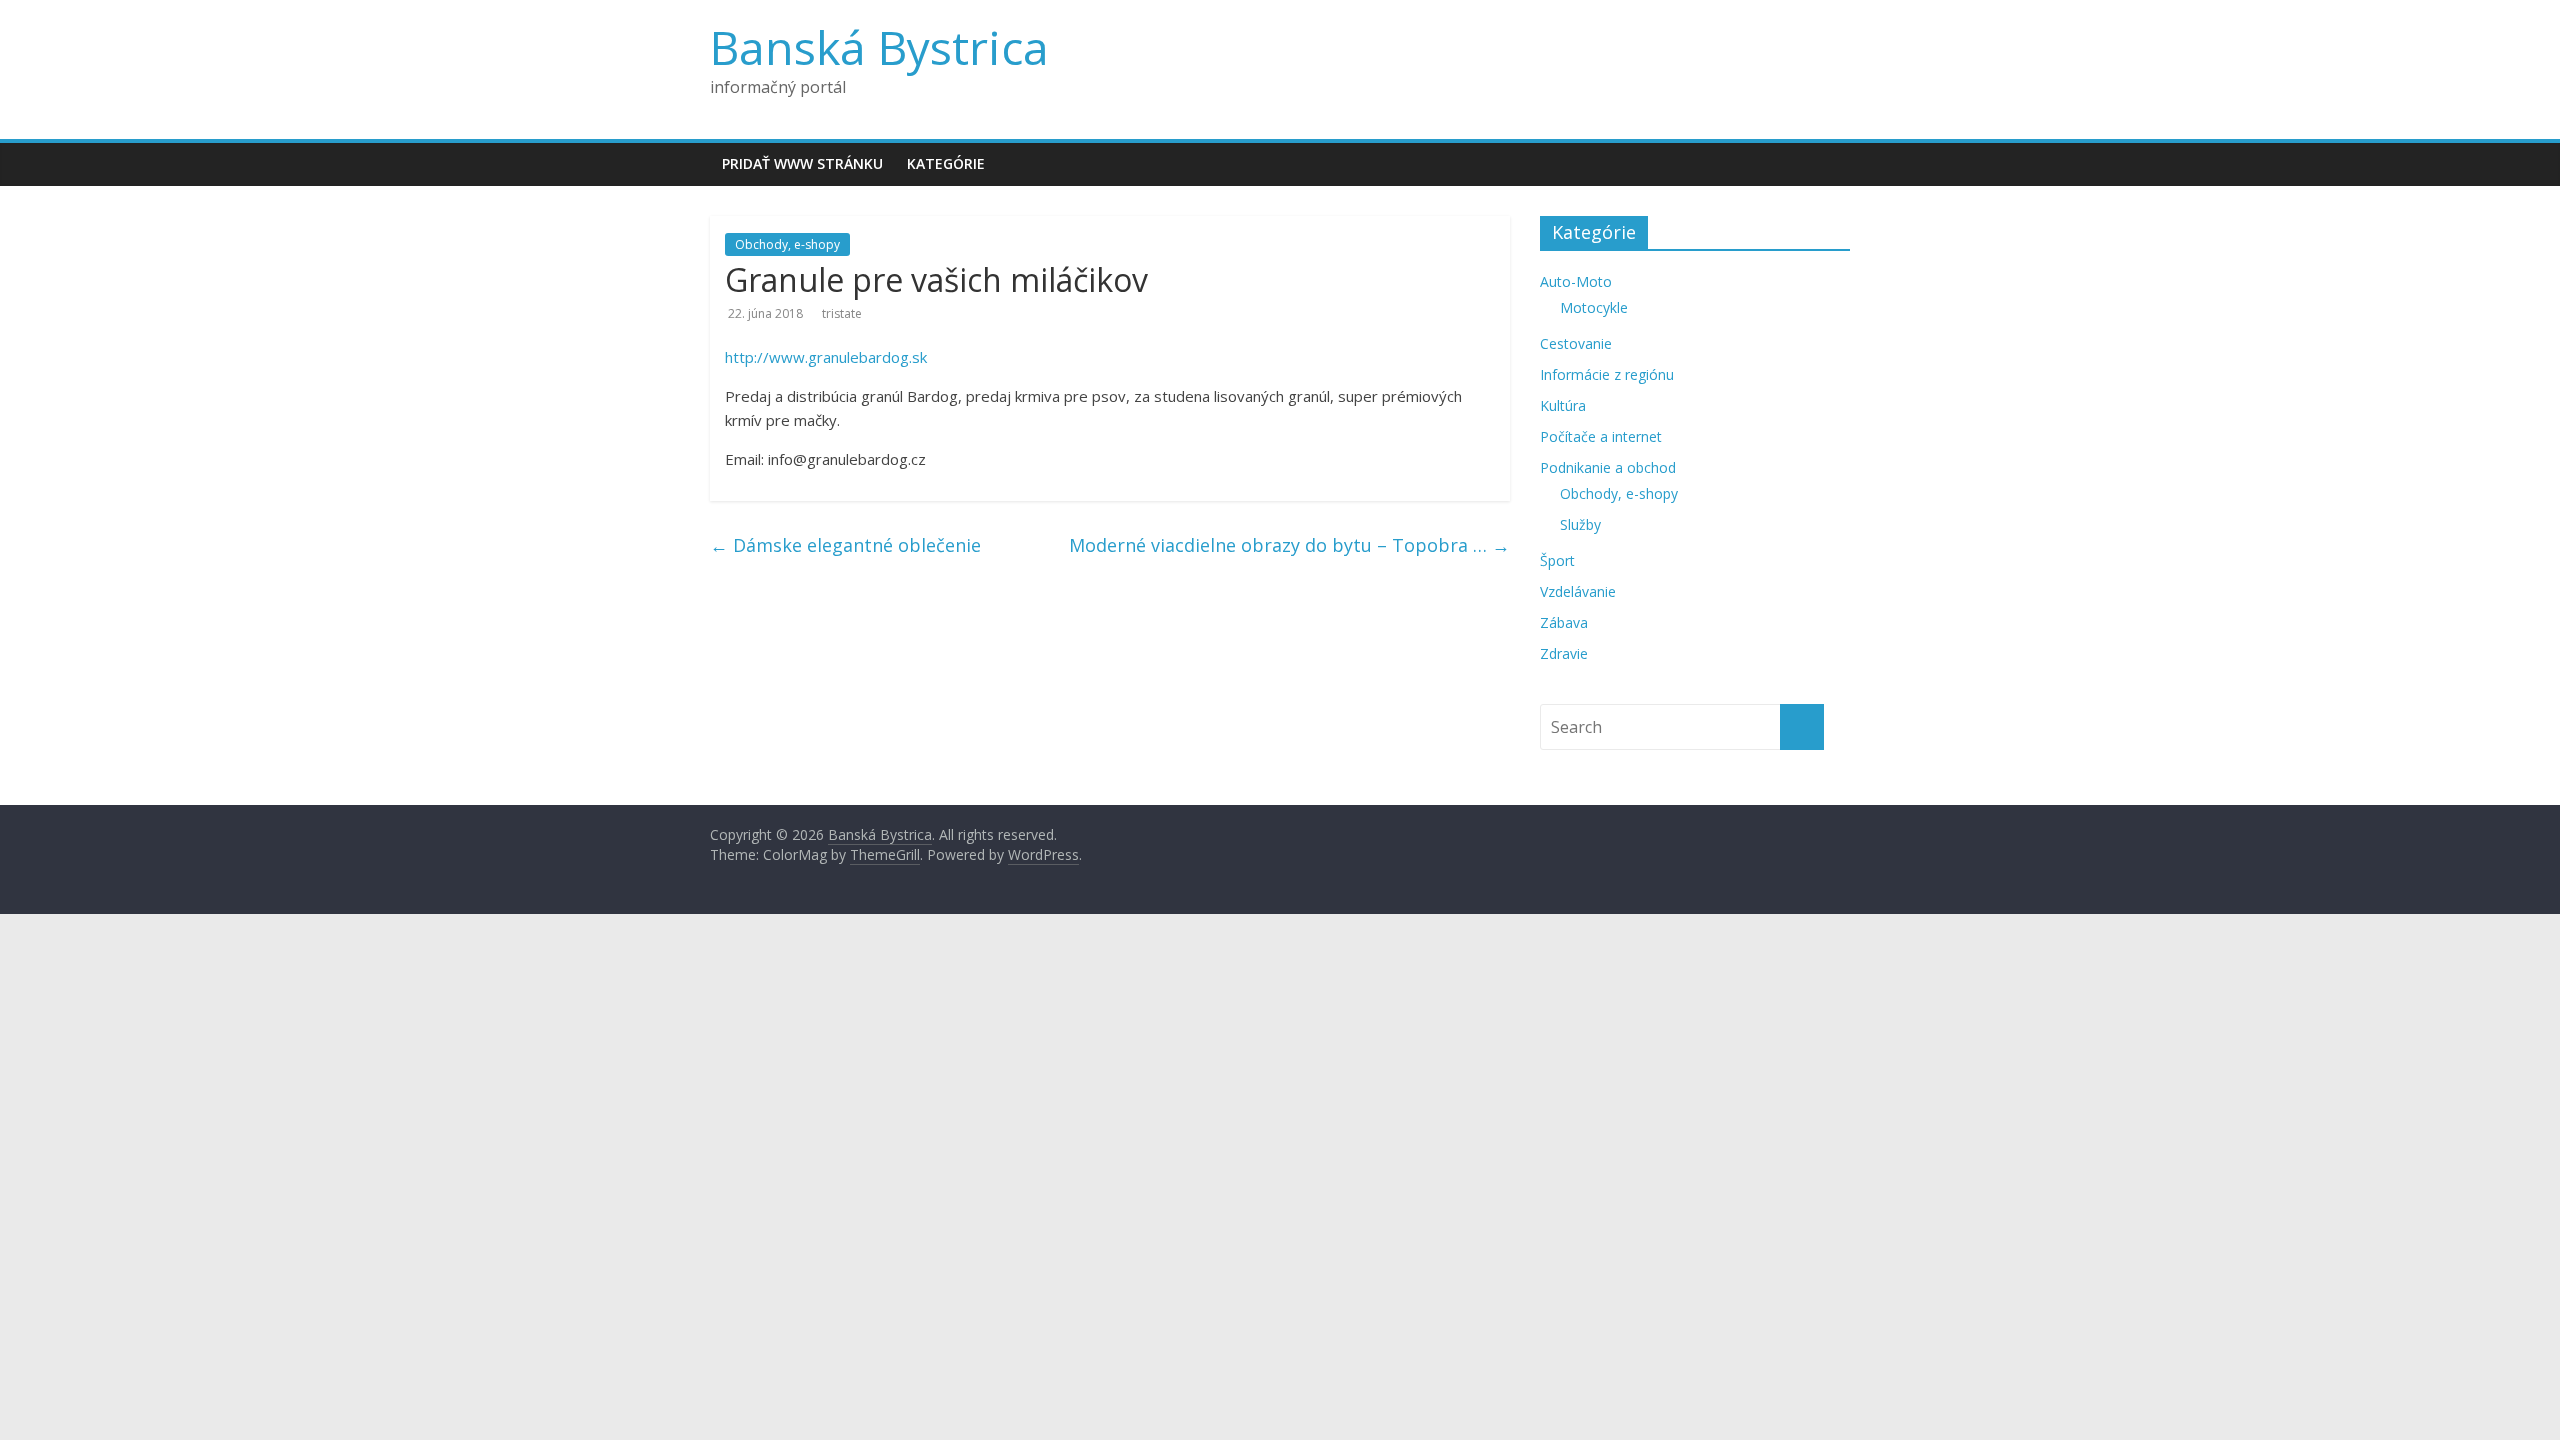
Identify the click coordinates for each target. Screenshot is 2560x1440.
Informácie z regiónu (1607, 374)
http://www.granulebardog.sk (826, 357)
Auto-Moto (1576, 281)
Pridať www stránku (802, 163)
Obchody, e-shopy (787, 244)
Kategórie (946, 163)
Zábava (1564, 622)
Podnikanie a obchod (1608, 467)
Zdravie (1564, 653)
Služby (1580, 524)
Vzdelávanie (1578, 591)
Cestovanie (1576, 343)
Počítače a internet (1601, 436)
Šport (1557, 560)
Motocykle (1594, 307)
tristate (842, 313)
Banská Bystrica (879, 47)
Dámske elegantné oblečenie (845, 545)
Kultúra (1563, 405)
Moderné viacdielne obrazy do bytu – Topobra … (1289, 545)
